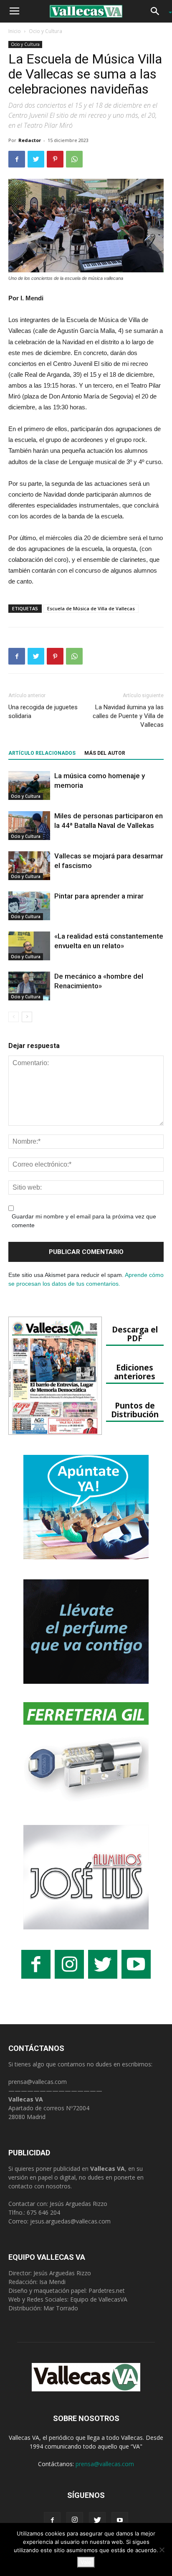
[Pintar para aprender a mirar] (29, 906)
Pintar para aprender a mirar (99, 896)
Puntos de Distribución (135, 1410)
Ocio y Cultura (46, 31)
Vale (86, 2562)
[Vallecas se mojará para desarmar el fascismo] (29, 866)
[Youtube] (120, 2520)
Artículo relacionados (42, 753)
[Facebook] (52, 2520)
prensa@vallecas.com (38, 2082)
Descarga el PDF (135, 1334)
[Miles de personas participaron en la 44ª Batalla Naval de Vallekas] (29, 826)
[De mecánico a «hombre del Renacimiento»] (29, 986)
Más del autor (105, 753)
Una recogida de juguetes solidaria (43, 712)
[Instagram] (75, 2520)
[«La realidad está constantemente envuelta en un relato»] (29, 946)
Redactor (30, 140)
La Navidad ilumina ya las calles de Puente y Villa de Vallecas (128, 716)
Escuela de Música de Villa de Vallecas (91, 608)
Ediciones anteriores (135, 1372)
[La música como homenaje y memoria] (29, 785)
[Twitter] (97, 2520)
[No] (162, 2550)
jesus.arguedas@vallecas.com (70, 2221)
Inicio (15, 31)
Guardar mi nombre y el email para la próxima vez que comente (84, 1221)
